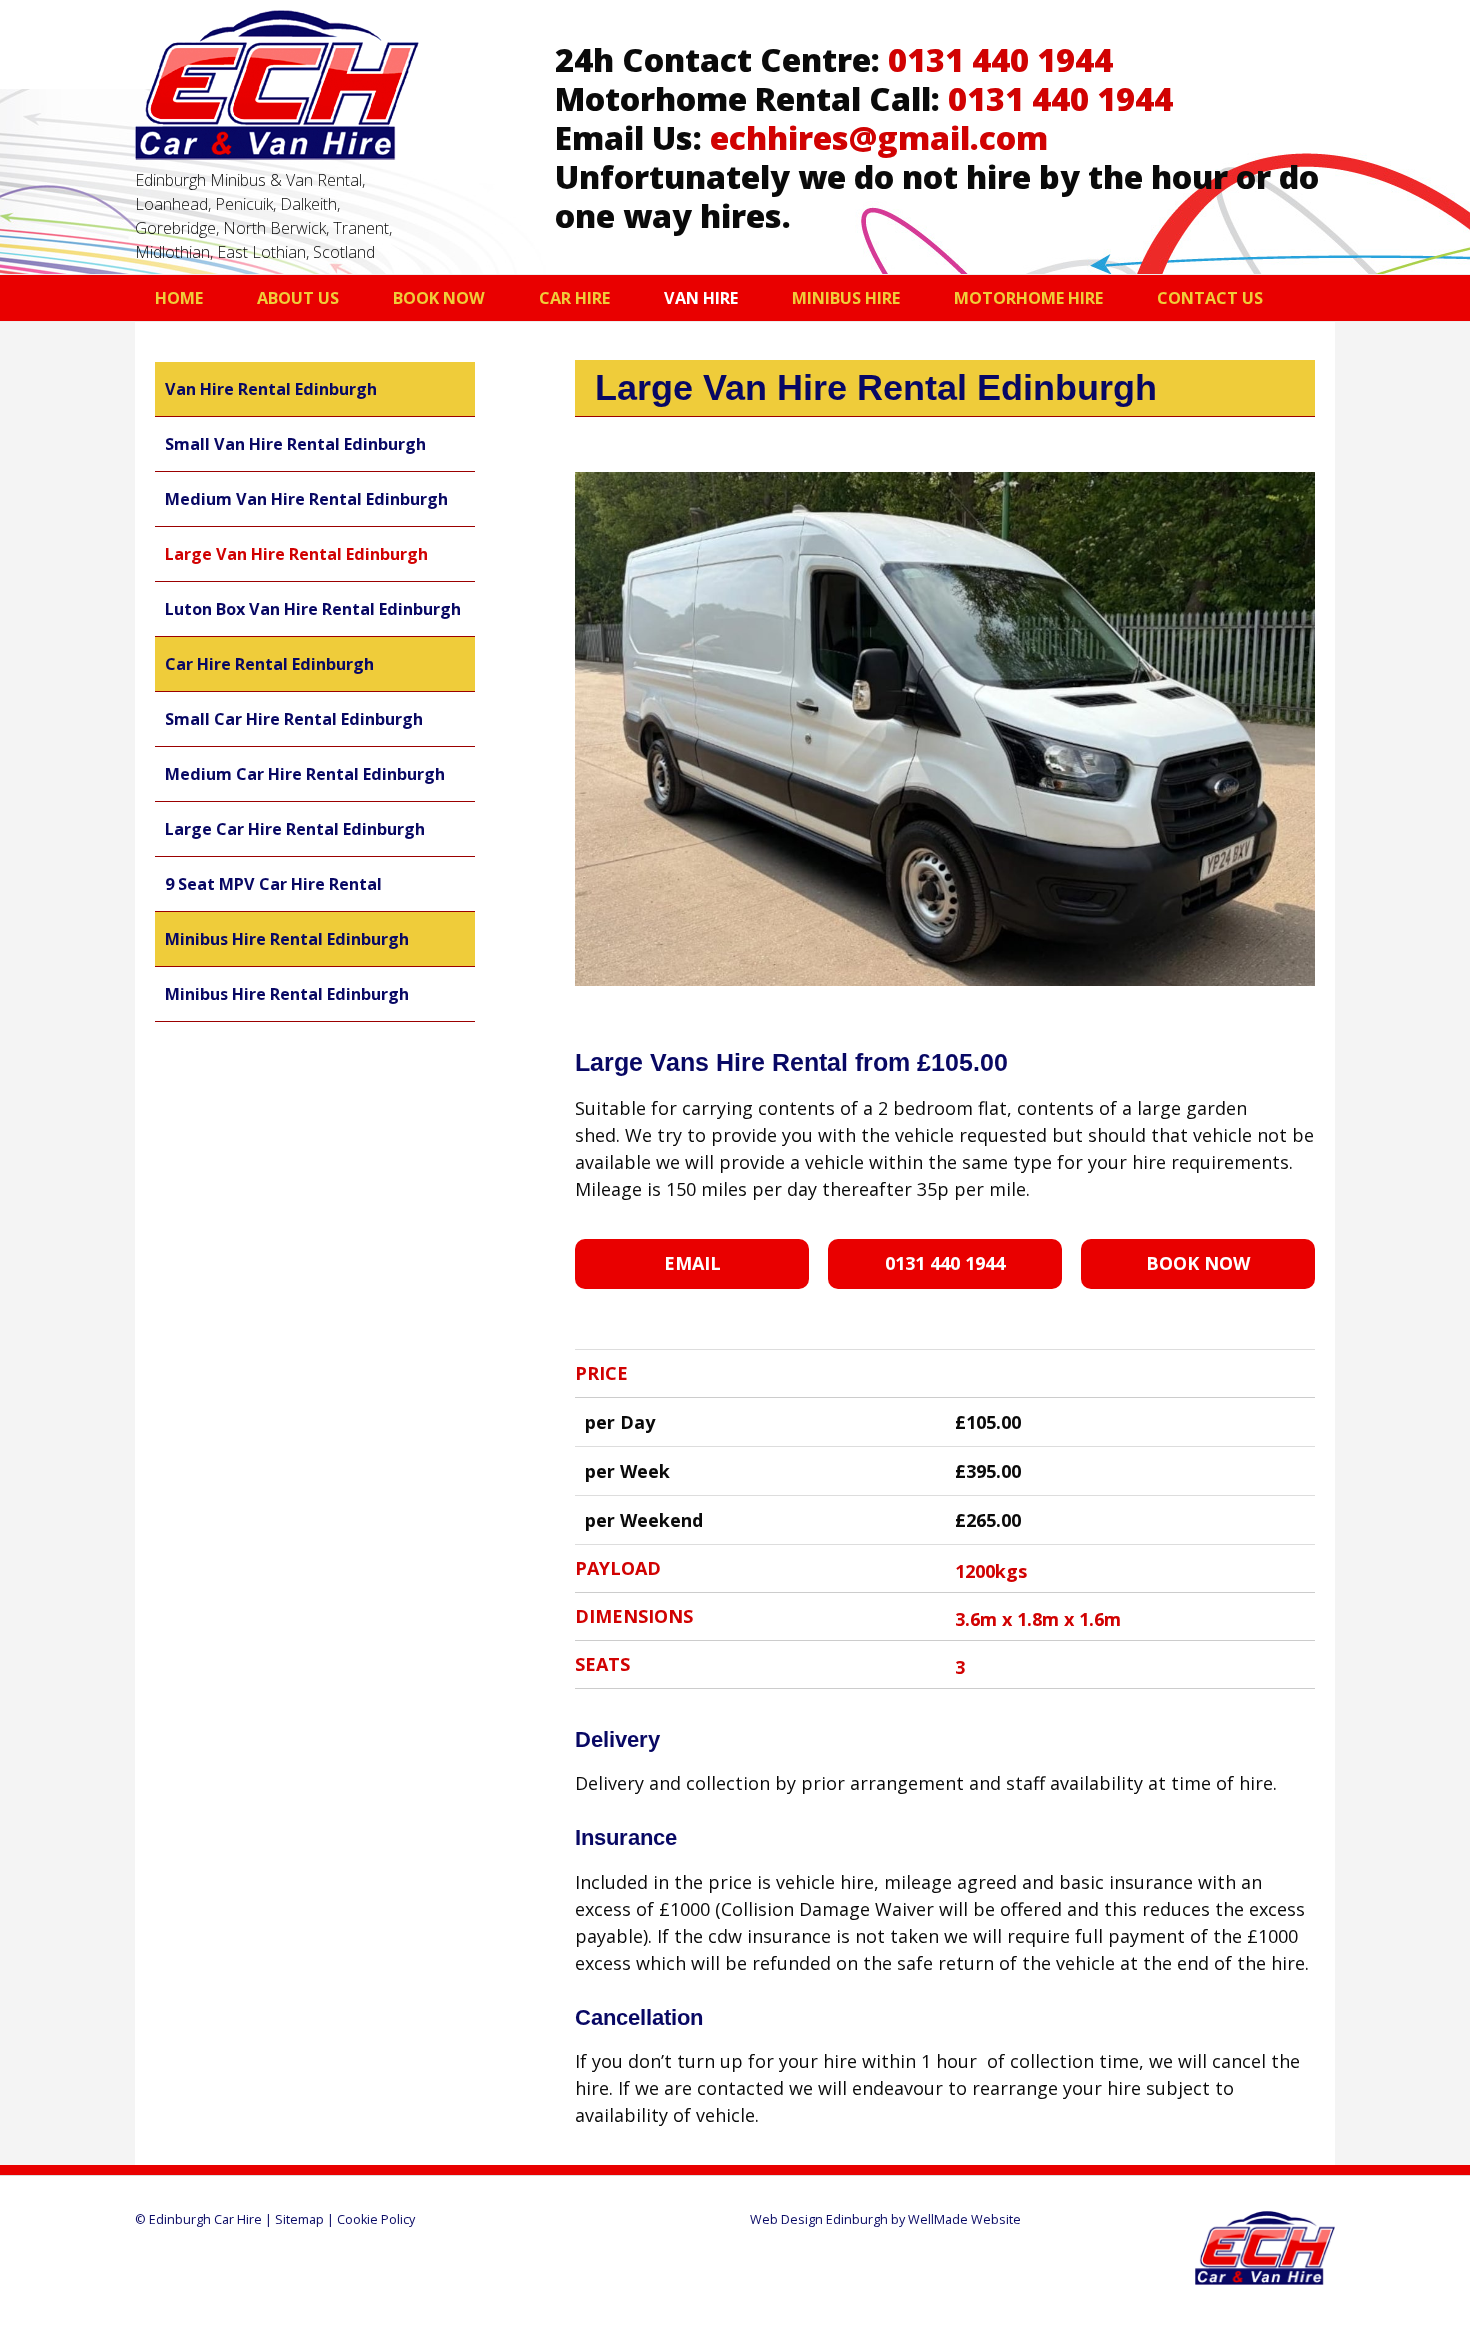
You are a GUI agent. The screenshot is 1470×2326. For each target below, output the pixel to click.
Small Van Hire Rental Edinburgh (295, 444)
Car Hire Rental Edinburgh (269, 664)
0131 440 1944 (1000, 59)
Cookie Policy (376, 2219)
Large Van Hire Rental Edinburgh (296, 554)
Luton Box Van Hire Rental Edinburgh (313, 609)
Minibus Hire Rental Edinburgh (287, 939)
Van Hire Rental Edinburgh (271, 389)
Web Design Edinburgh (819, 2219)
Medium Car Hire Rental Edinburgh (305, 774)
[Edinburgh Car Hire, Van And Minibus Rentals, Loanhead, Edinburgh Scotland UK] (277, 153)
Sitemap (299, 2219)
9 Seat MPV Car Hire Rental (273, 884)
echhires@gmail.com (879, 137)
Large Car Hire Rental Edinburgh (295, 829)
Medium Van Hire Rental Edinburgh (306, 499)
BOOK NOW (1198, 1263)
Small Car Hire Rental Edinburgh (294, 719)
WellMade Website (964, 2219)
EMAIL (692, 1263)
